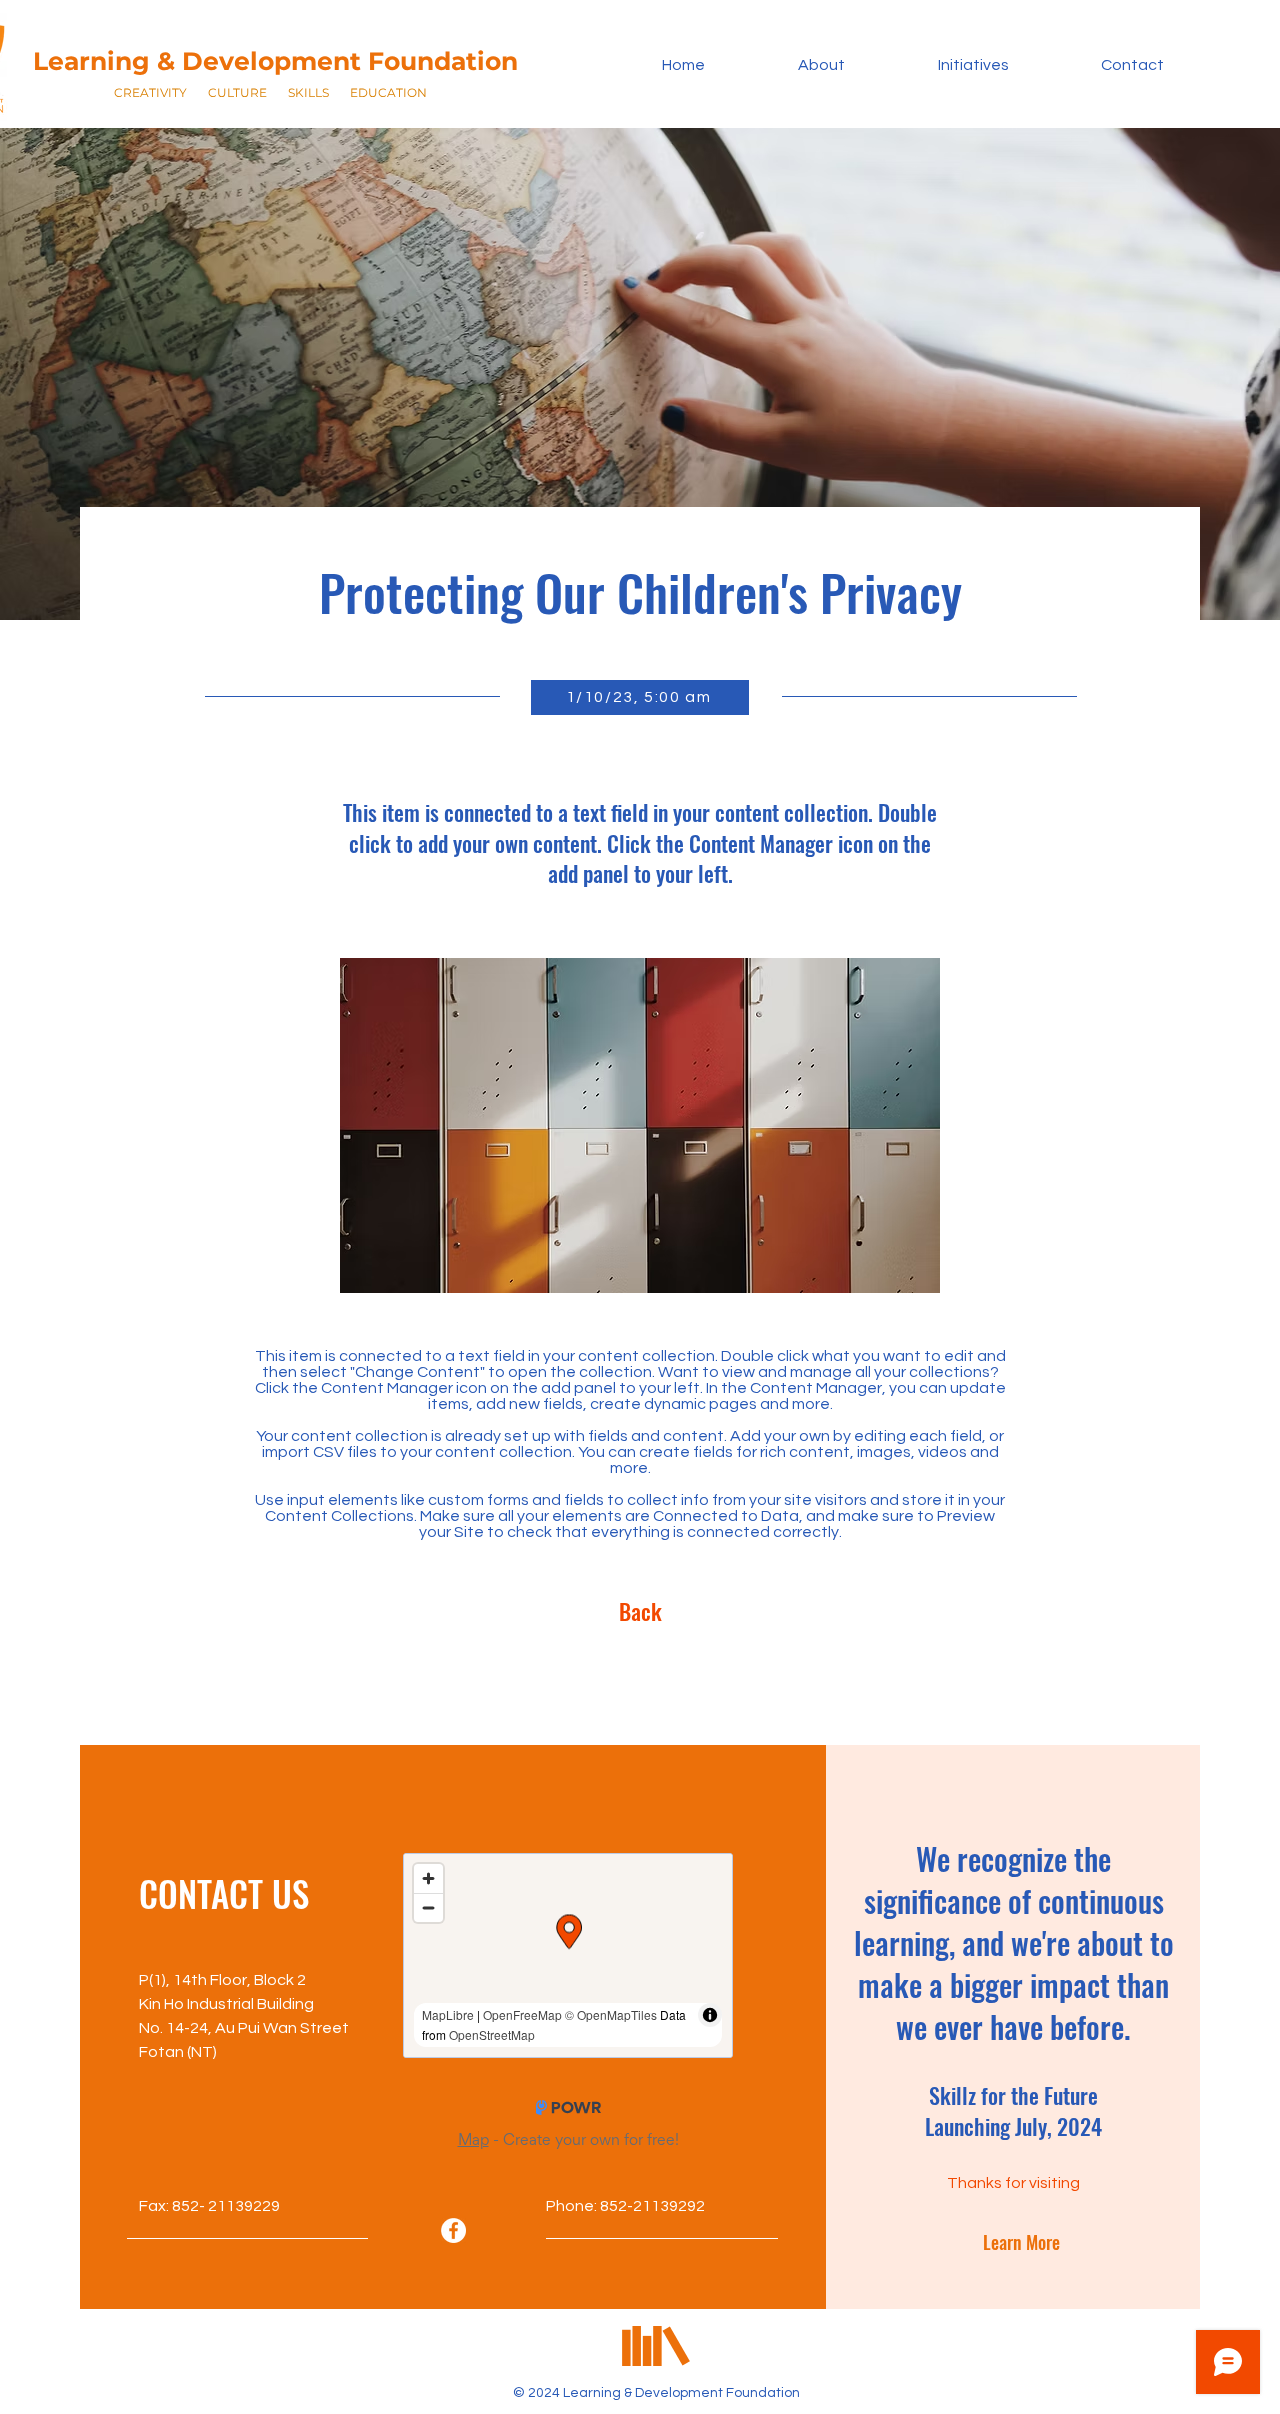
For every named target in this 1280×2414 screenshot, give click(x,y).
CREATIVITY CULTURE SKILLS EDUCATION (270, 92)
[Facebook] (453, 2230)
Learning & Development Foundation (275, 61)
